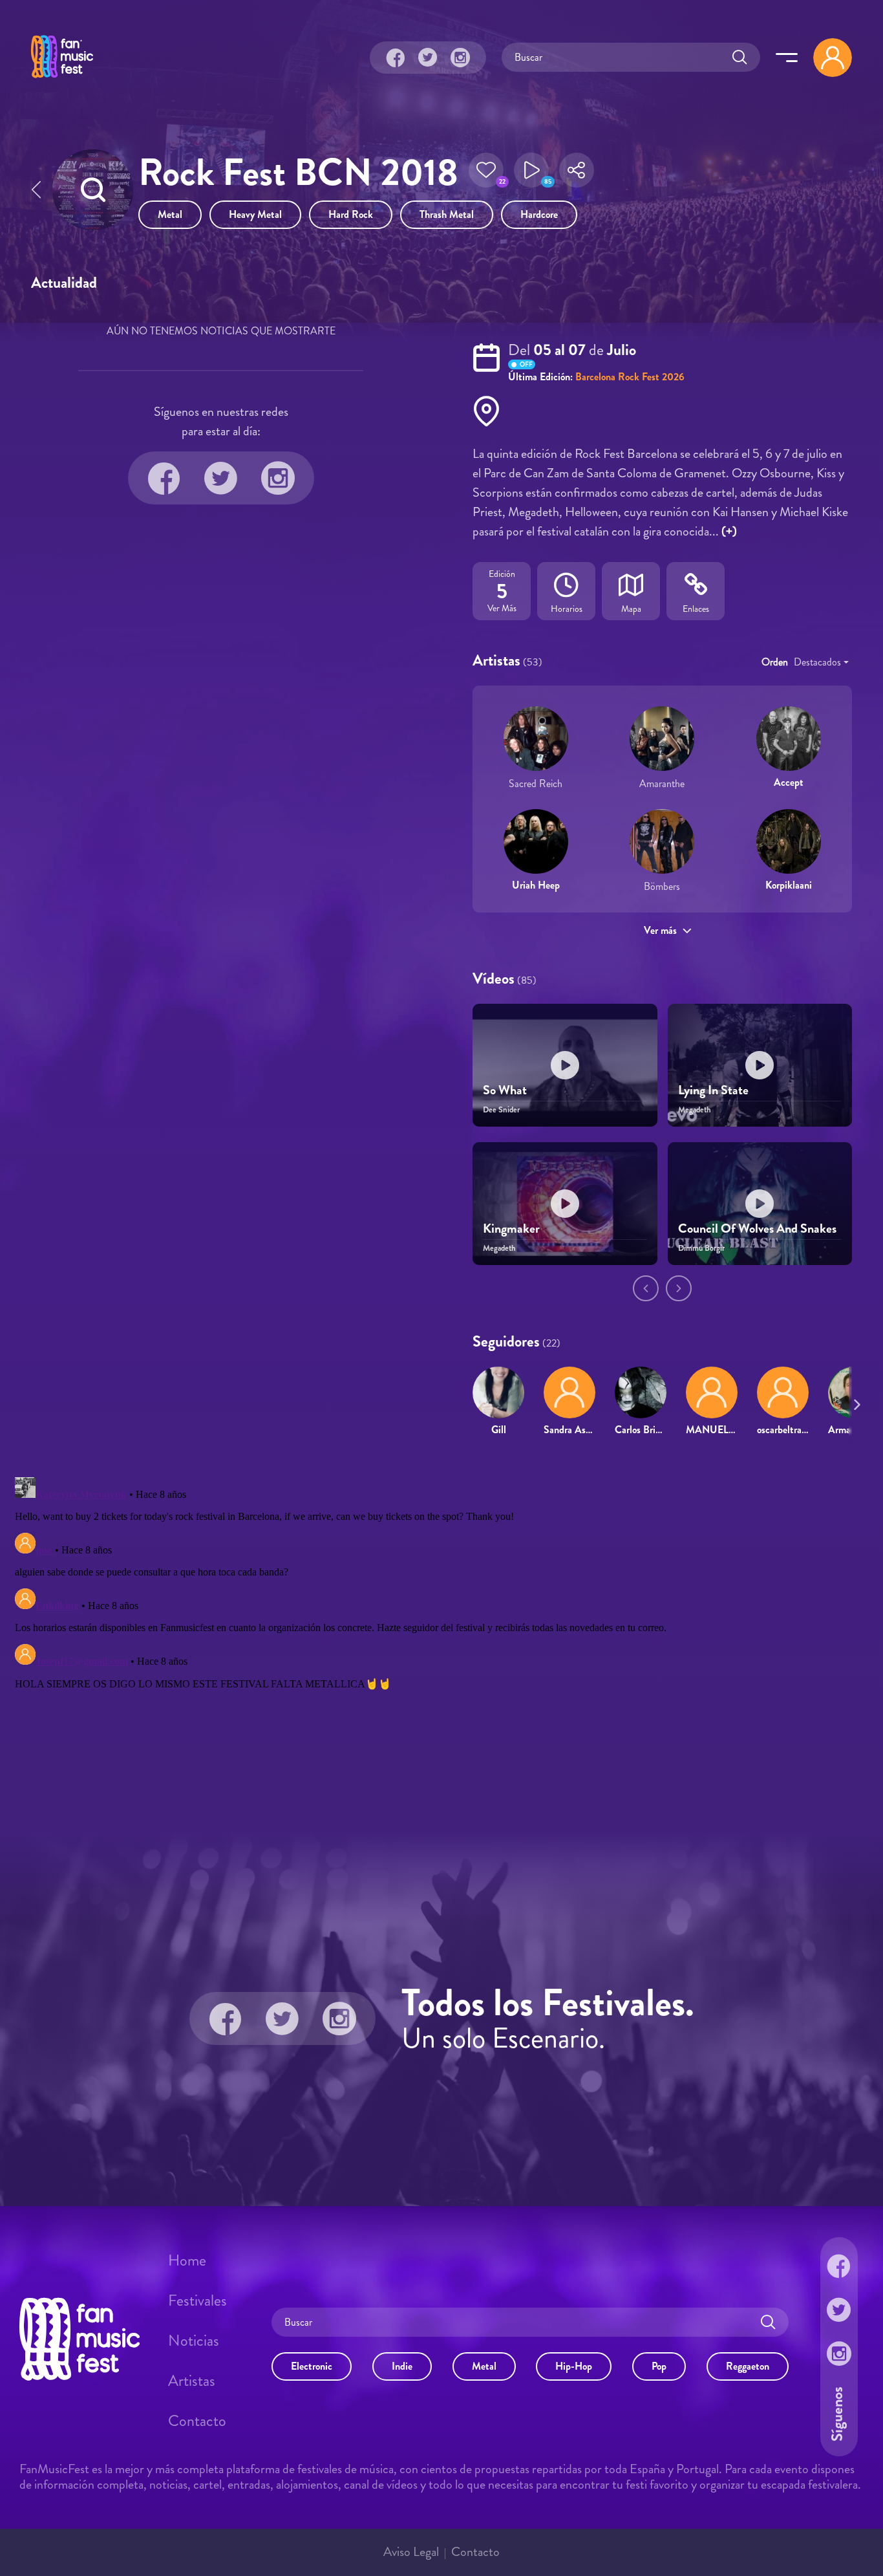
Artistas (192, 2381)
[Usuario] (833, 58)
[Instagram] (460, 58)
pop (659, 2366)
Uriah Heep (536, 885)
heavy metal (255, 214)
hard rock (351, 214)
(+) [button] (729, 531)
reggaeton (748, 2366)
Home (187, 2260)
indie (402, 2366)
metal (170, 214)
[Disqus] (441, 1634)
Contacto (197, 2421)
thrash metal (447, 214)
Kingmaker (511, 1228)
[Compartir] (577, 174)
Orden (775, 662)
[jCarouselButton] (855, 1402)
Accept (789, 782)
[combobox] (821, 662)
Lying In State (713, 1090)
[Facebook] (396, 58)
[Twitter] (428, 58)
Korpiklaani (789, 885)
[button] (486, 174)
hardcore (539, 214)
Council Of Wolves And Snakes (757, 1228)
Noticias (194, 2341)
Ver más (660, 930)
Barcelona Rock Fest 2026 (630, 377)
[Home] (62, 80)
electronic (312, 2366)
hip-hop (574, 2366)
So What (505, 1090)
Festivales (197, 2300)
